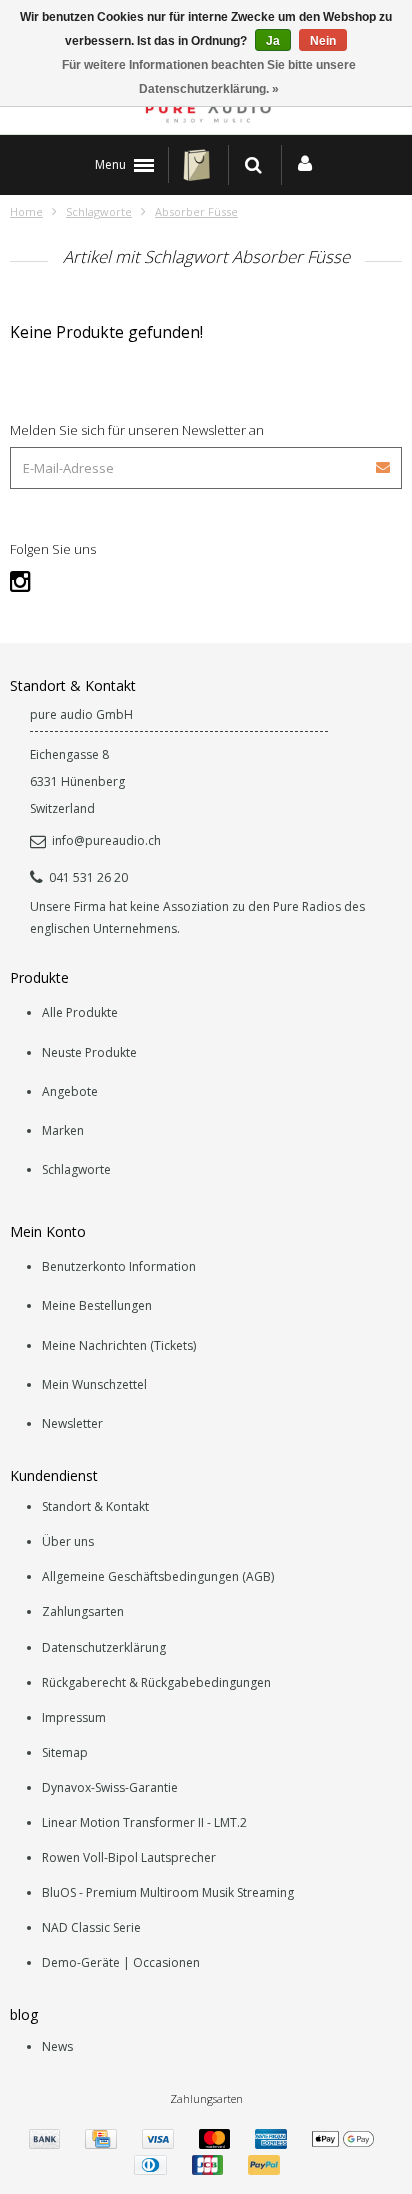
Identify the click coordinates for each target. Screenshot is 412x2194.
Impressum (74, 1717)
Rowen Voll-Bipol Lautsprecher (129, 1857)
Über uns (68, 1541)
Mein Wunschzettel (94, 1384)
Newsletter (72, 1423)
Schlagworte (99, 211)
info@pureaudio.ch (106, 840)
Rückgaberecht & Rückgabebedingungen (156, 1682)
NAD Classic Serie (91, 1927)
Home (26, 211)
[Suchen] (253, 165)
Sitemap (65, 1752)
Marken (63, 1130)
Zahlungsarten (83, 1611)
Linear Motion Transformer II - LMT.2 (144, 1822)
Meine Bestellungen (97, 1305)
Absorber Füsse (196, 211)
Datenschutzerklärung (104, 1647)
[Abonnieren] (384, 460)
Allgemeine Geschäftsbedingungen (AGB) (158, 1576)
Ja (273, 41)
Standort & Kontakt (95, 1506)
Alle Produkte (80, 1012)
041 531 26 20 (88, 877)
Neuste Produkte (89, 1052)
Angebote (70, 1091)
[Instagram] (20, 580)
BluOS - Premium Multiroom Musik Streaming (168, 1892)
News (57, 2046)
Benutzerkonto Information (119, 1266)
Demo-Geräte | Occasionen (121, 1962)
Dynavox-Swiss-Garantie (110, 1787)
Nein (323, 41)
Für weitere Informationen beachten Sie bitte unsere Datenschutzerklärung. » (209, 77)
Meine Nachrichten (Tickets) (119, 1345)
